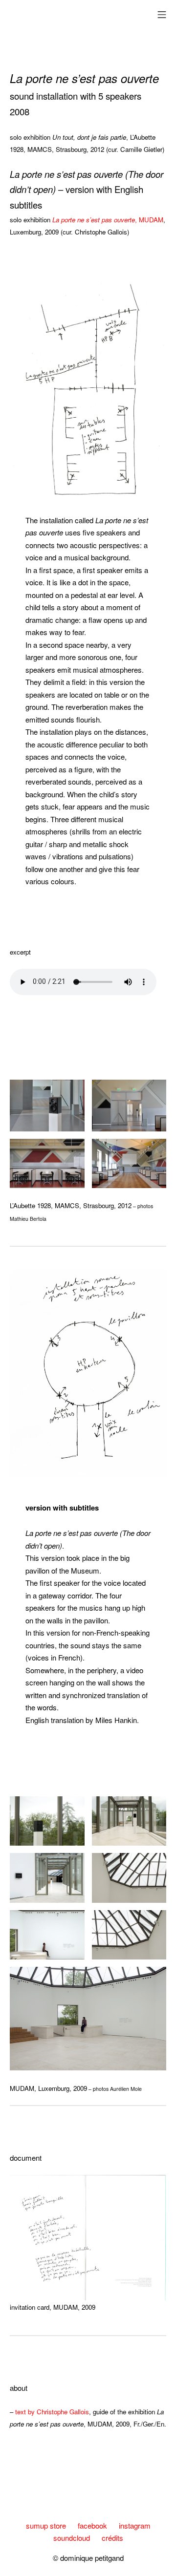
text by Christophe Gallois (52, 2412)
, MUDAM (108, 220)
